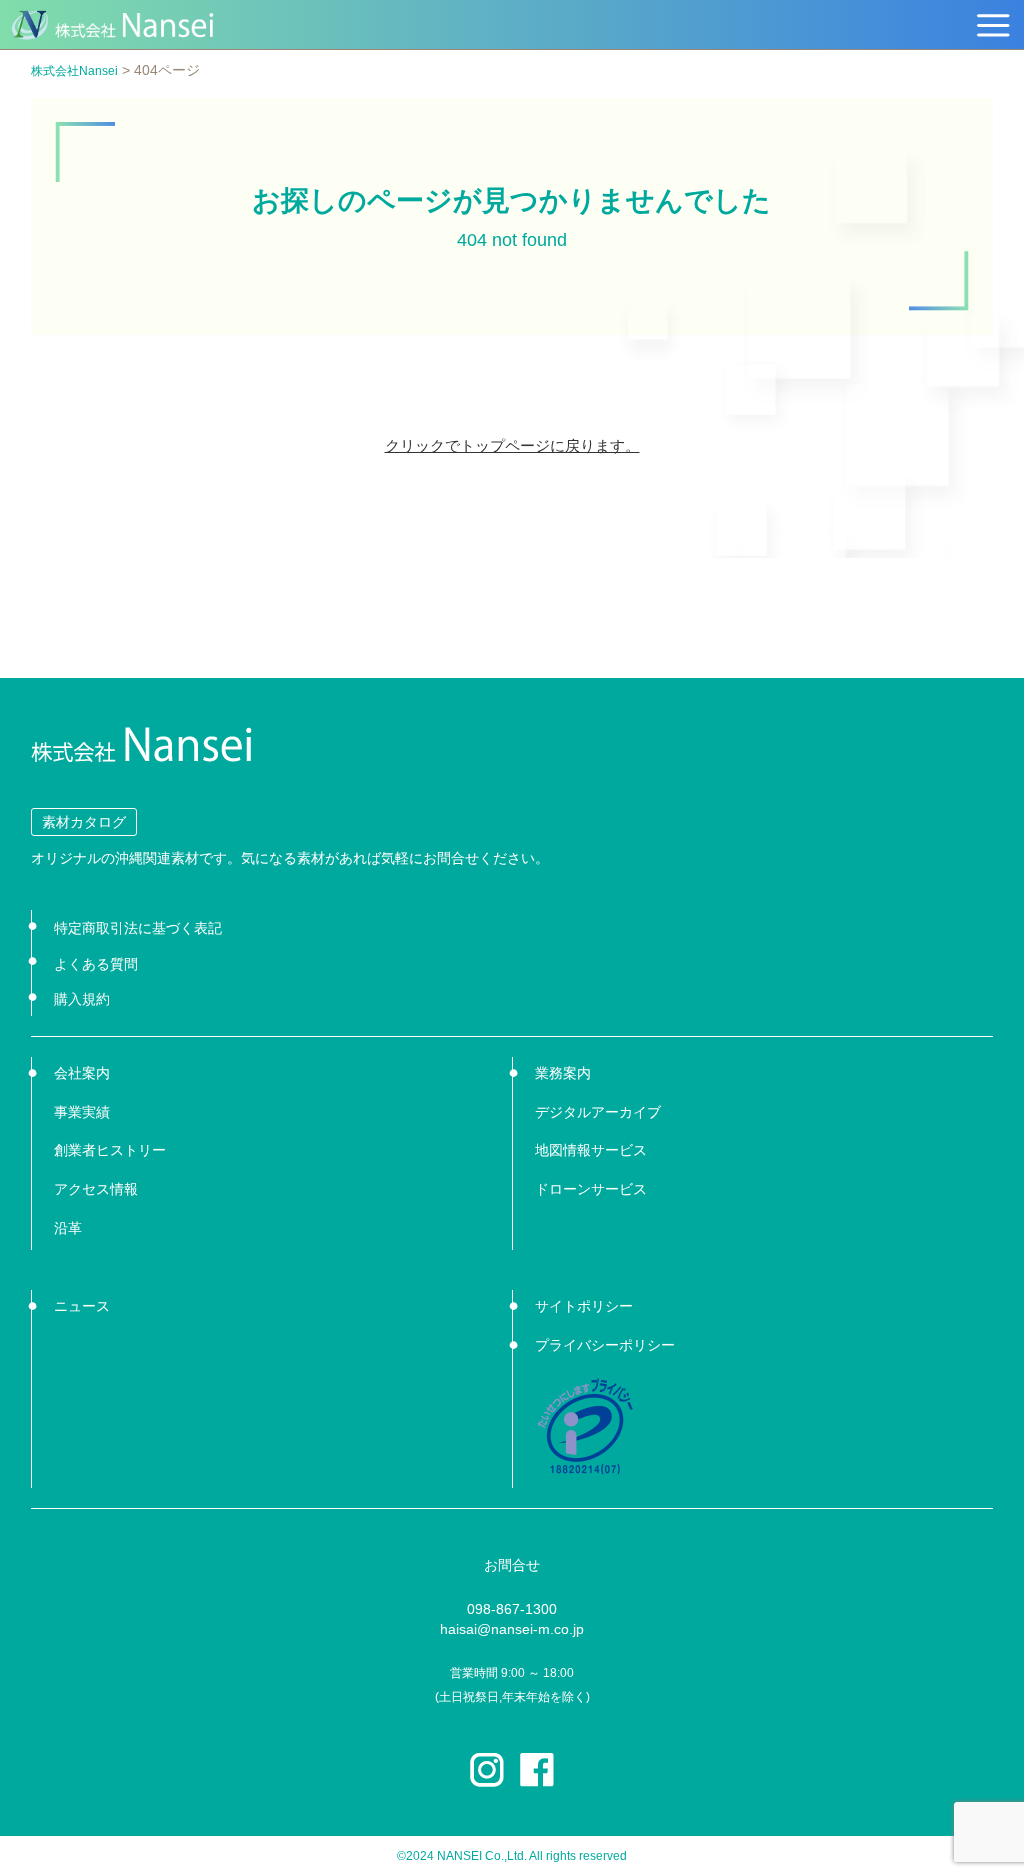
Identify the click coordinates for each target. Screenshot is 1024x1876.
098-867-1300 (512, 1609)
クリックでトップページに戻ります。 (512, 445)
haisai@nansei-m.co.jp (512, 1629)
